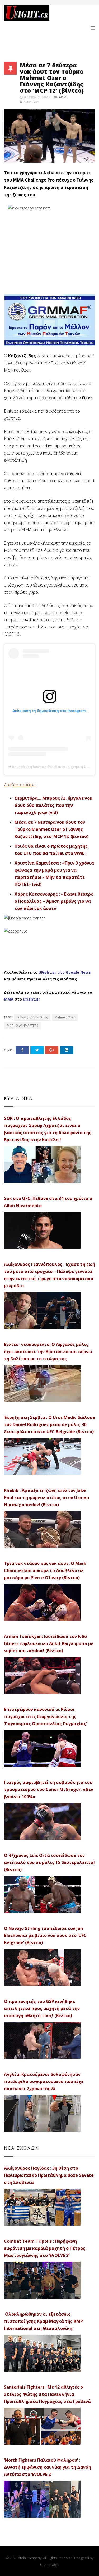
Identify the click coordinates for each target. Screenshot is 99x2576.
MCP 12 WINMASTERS (22, 1026)
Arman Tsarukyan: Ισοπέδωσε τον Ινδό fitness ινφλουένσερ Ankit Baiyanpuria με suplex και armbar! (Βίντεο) (49, 1643)
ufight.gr (32, 999)
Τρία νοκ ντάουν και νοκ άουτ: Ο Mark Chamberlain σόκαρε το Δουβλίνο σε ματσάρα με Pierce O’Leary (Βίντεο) (45, 1570)
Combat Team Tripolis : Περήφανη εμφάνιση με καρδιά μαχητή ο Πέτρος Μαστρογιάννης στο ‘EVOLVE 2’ (45, 2248)
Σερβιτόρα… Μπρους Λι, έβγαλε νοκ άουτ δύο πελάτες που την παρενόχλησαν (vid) (53, 805)
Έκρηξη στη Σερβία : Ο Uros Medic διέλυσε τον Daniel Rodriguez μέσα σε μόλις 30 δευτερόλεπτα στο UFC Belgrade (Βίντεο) (49, 1424)
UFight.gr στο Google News (65, 972)
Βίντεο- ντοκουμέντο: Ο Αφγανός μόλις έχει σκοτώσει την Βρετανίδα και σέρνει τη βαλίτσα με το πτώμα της (48, 1352)
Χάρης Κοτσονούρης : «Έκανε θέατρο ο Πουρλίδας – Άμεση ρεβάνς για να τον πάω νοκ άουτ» (54, 901)
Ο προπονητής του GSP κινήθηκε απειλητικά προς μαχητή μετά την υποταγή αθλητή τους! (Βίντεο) (42, 2008)
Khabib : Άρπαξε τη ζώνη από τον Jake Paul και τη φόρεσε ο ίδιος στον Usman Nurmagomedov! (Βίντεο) (46, 1497)
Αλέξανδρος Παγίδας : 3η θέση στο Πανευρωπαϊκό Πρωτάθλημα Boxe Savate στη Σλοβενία (49, 2175)
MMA (63, 97)
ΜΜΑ (9, 999)
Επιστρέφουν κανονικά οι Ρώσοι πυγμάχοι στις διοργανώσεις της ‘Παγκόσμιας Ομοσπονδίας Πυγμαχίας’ (45, 1716)
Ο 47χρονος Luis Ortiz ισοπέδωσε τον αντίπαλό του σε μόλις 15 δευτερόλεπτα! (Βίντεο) (49, 1862)
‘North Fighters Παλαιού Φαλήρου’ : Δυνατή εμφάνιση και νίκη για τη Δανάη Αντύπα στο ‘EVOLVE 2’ (48, 2467)
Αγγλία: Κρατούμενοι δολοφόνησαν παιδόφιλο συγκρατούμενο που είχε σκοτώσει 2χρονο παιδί (44, 2081)
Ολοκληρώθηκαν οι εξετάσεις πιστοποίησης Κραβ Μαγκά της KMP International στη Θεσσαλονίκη (43, 2321)
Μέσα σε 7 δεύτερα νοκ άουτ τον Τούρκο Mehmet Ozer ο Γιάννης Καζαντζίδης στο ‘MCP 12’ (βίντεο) (51, 829)
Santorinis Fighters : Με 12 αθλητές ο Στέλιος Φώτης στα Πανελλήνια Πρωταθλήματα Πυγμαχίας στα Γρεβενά (47, 2394)
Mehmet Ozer (65, 1017)
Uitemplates (49, 2565)
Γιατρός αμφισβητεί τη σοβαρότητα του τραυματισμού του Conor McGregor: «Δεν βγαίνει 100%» (49, 1789)
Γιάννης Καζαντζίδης (32, 1017)
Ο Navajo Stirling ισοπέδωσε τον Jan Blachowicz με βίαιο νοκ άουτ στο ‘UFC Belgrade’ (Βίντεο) (45, 1935)
